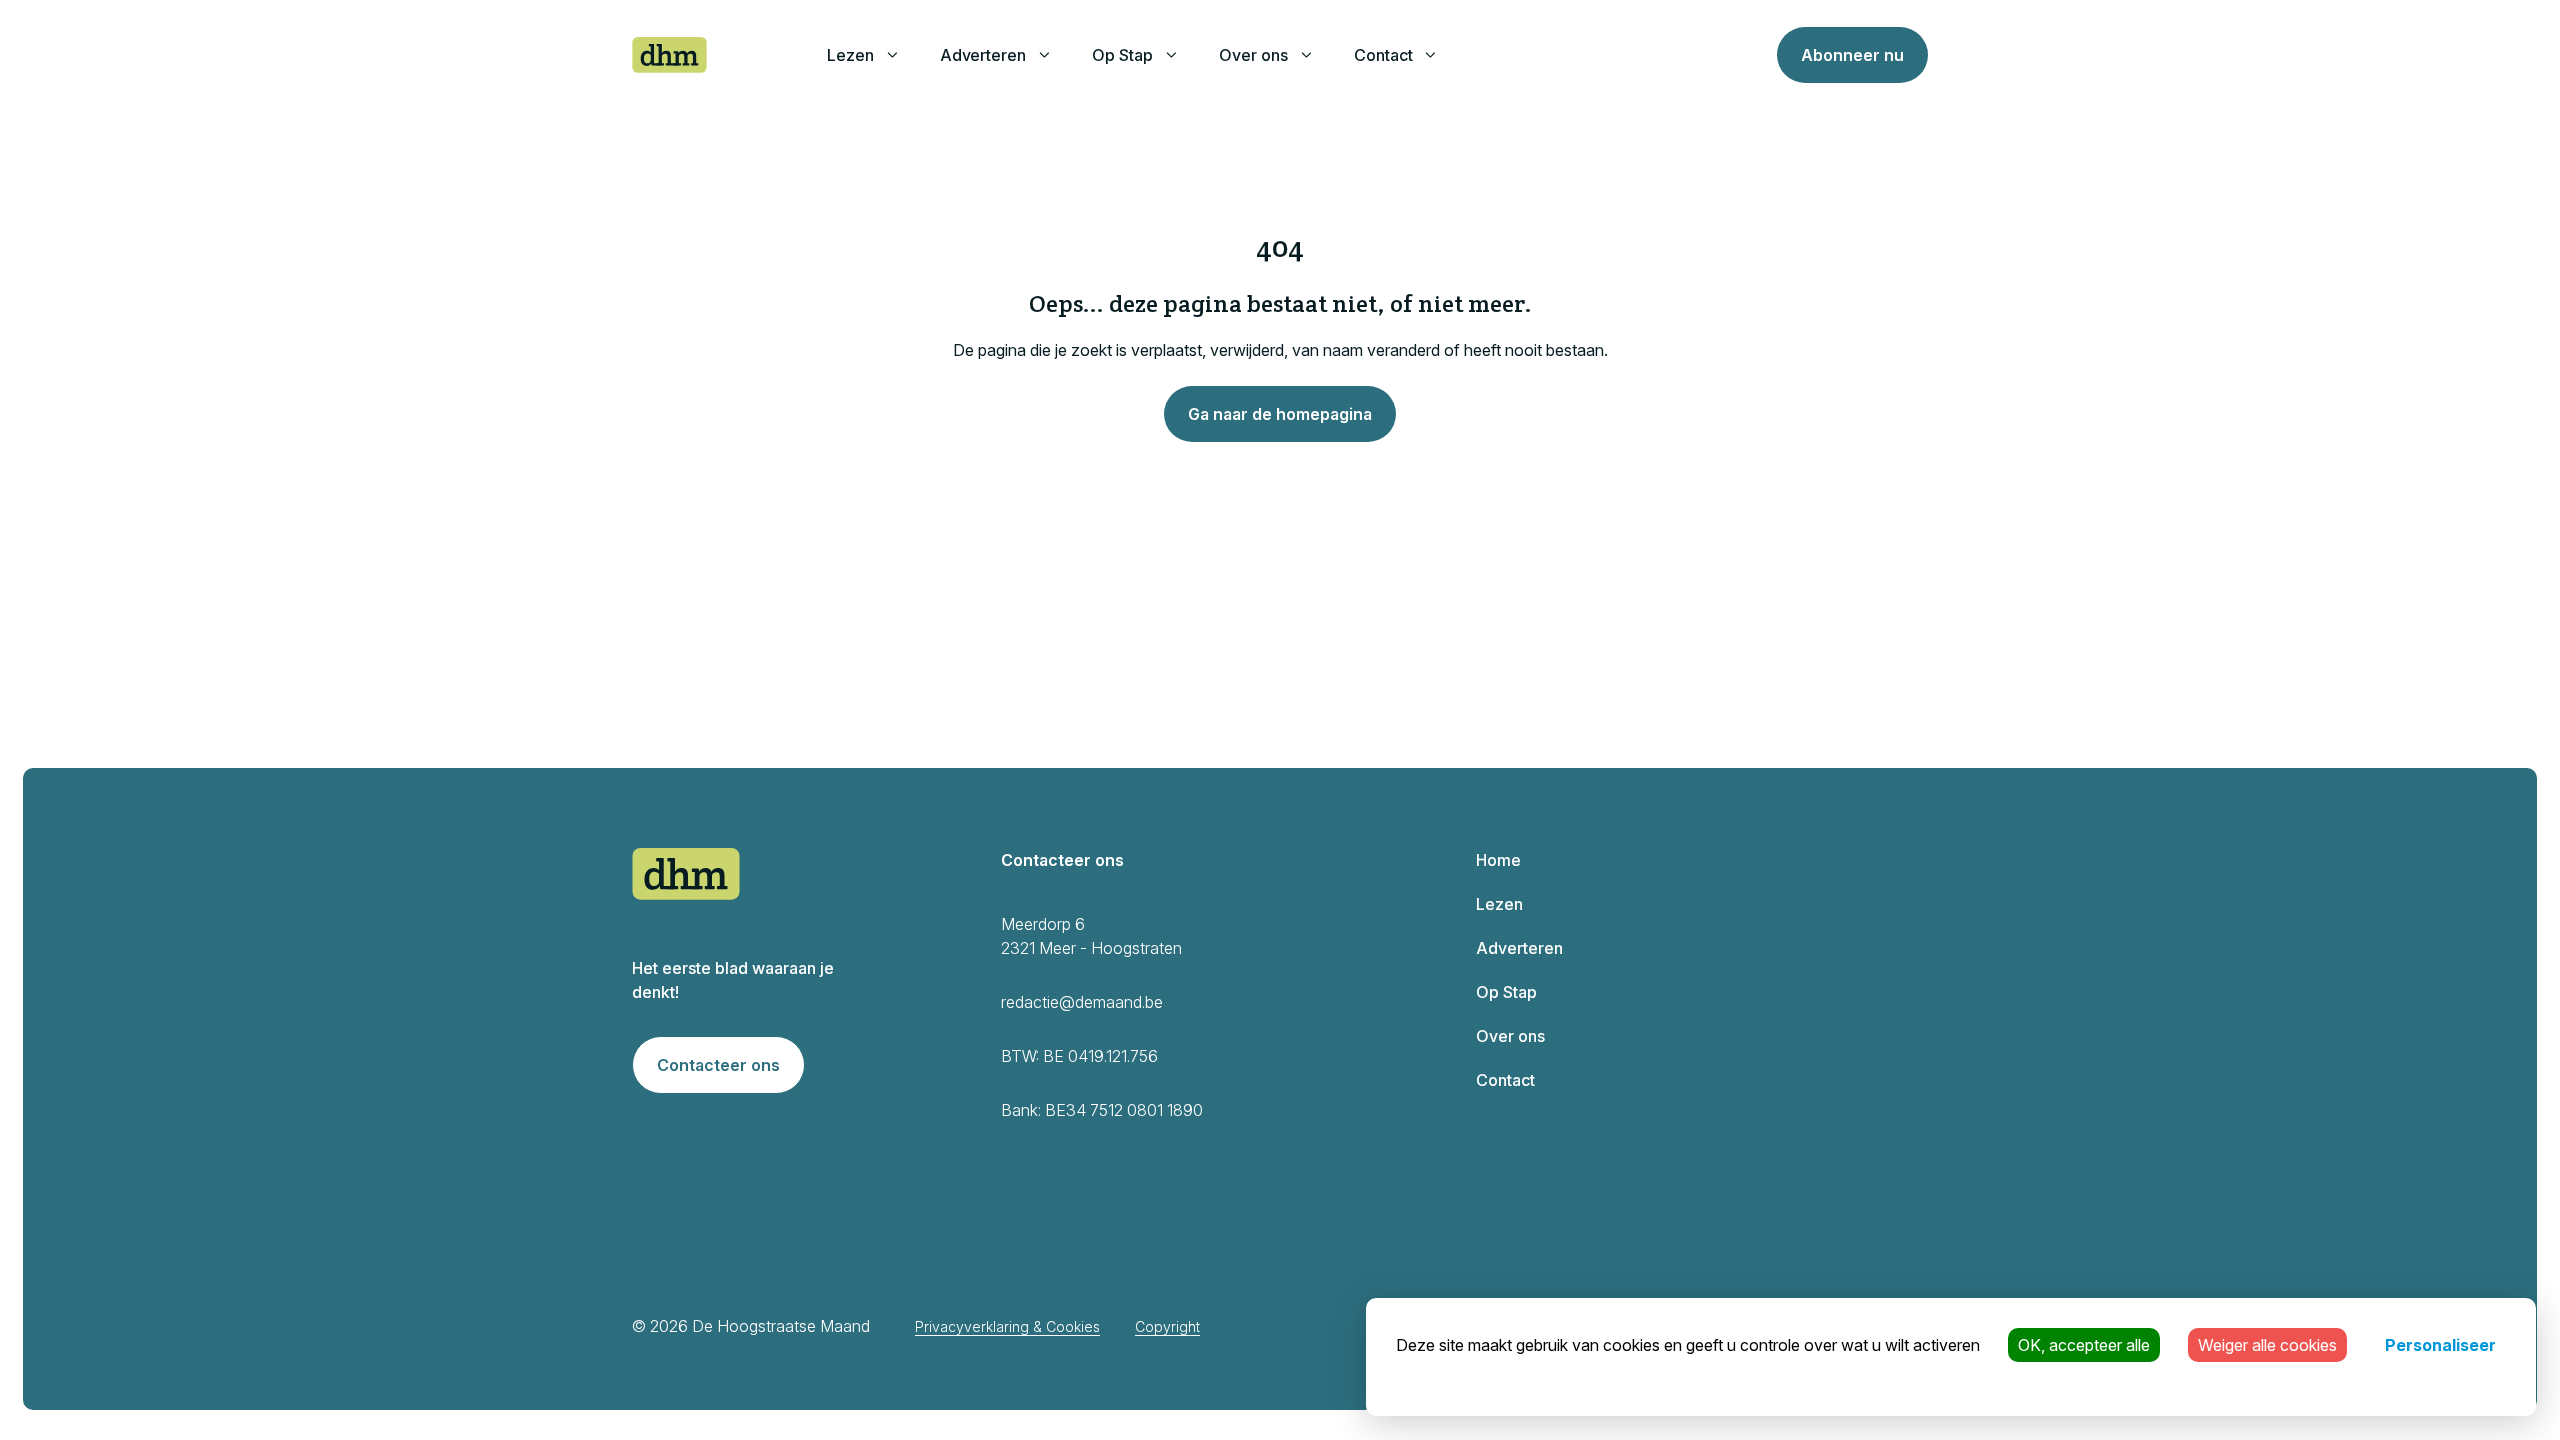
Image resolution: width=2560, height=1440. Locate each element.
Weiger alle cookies (2267, 1345)
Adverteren (983, 55)
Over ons (1253, 55)
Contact (1383, 55)
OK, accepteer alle (2084, 1345)
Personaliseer (2440, 1345)
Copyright (1167, 1326)
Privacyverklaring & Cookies (1007, 1326)
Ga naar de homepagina (1280, 414)
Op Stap (1122, 55)
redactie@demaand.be (1082, 1002)
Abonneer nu (1852, 55)
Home (1498, 860)
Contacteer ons (718, 1065)
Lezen (850, 55)
